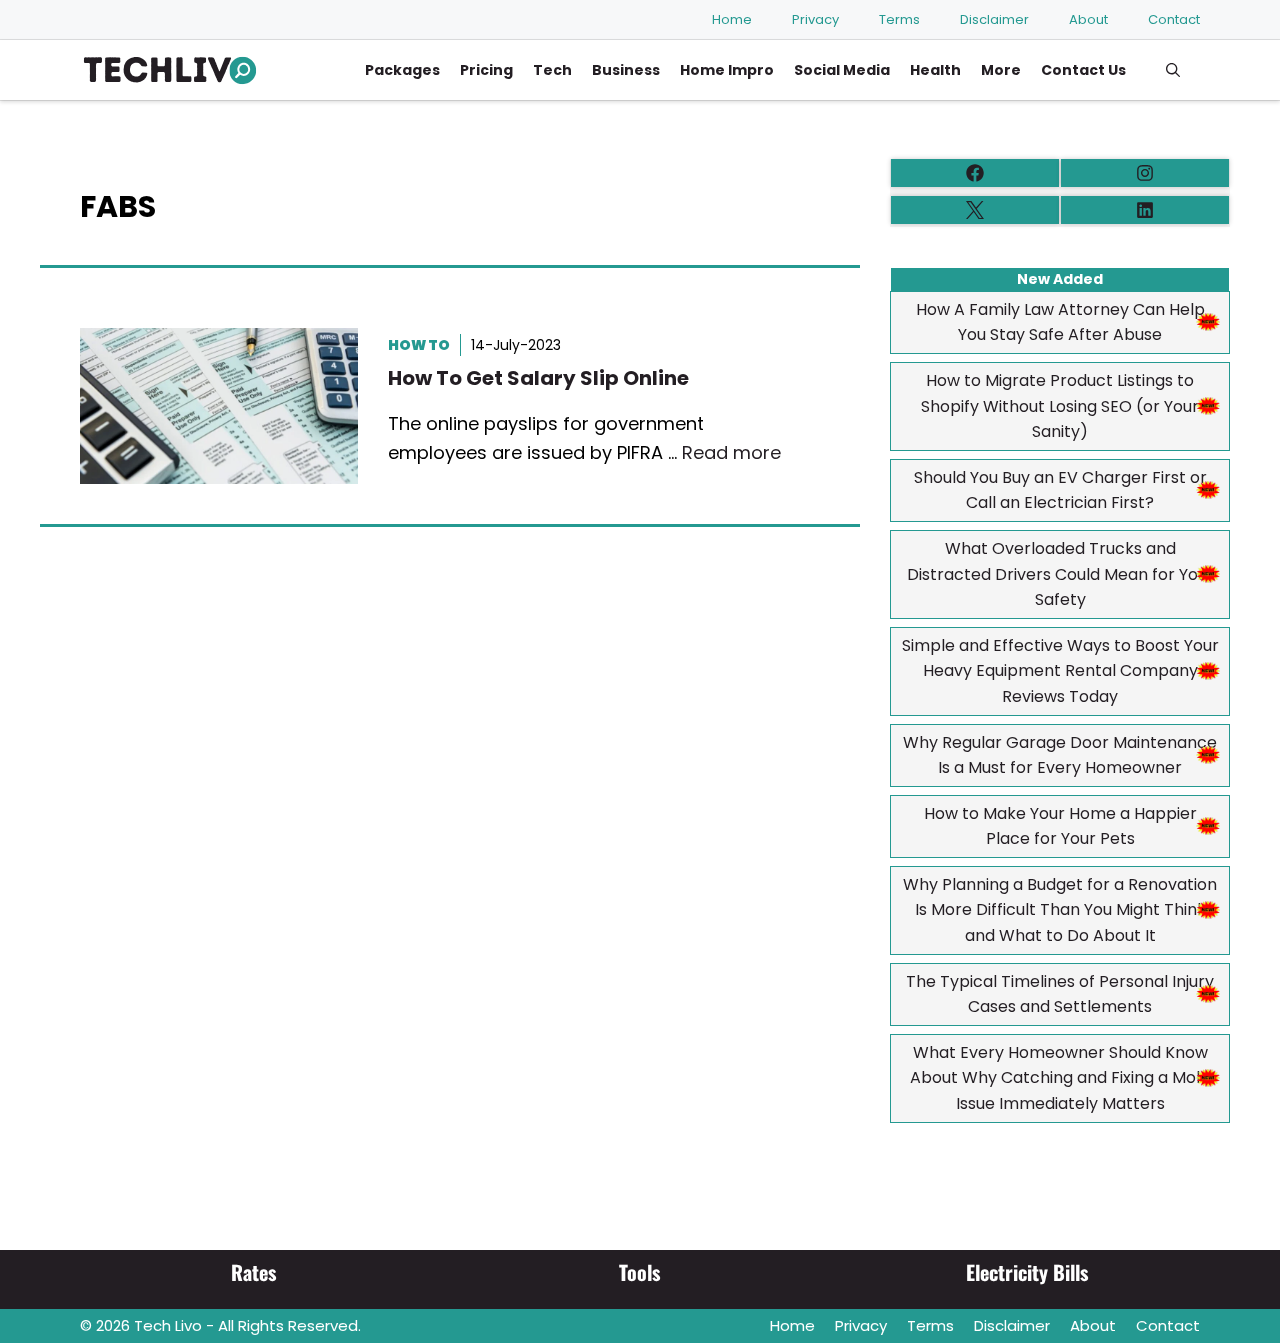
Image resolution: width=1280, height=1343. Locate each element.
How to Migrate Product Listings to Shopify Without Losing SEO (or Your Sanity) (1060, 406)
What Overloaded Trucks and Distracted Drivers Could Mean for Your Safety (1060, 574)
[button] (1173, 70)
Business (626, 70)
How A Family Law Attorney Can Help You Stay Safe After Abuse (1060, 322)
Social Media (842, 70)
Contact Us (1083, 70)
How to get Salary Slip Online (538, 378)
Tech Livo (168, 1325)
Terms (899, 19)
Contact (1174, 19)
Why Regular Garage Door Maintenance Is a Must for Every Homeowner (1060, 755)
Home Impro (727, 70)
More (1001, 70)
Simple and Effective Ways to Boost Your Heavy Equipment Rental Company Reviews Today (1060, 671)
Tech (552, 70)
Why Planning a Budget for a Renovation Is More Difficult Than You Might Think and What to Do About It (1060, 910)
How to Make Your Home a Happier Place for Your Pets (1060, 826)
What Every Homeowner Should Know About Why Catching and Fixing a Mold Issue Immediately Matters (1060, 1078)
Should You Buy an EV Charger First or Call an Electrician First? (1060, 490)
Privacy (815, 19)
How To (419, 345)
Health (935, 70)
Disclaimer (994, 19)
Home (732, 19)
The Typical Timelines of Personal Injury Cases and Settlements (1060, 994)
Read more (731, 452)
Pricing (486, 70)
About (1088, 19)
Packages (402, 70)
